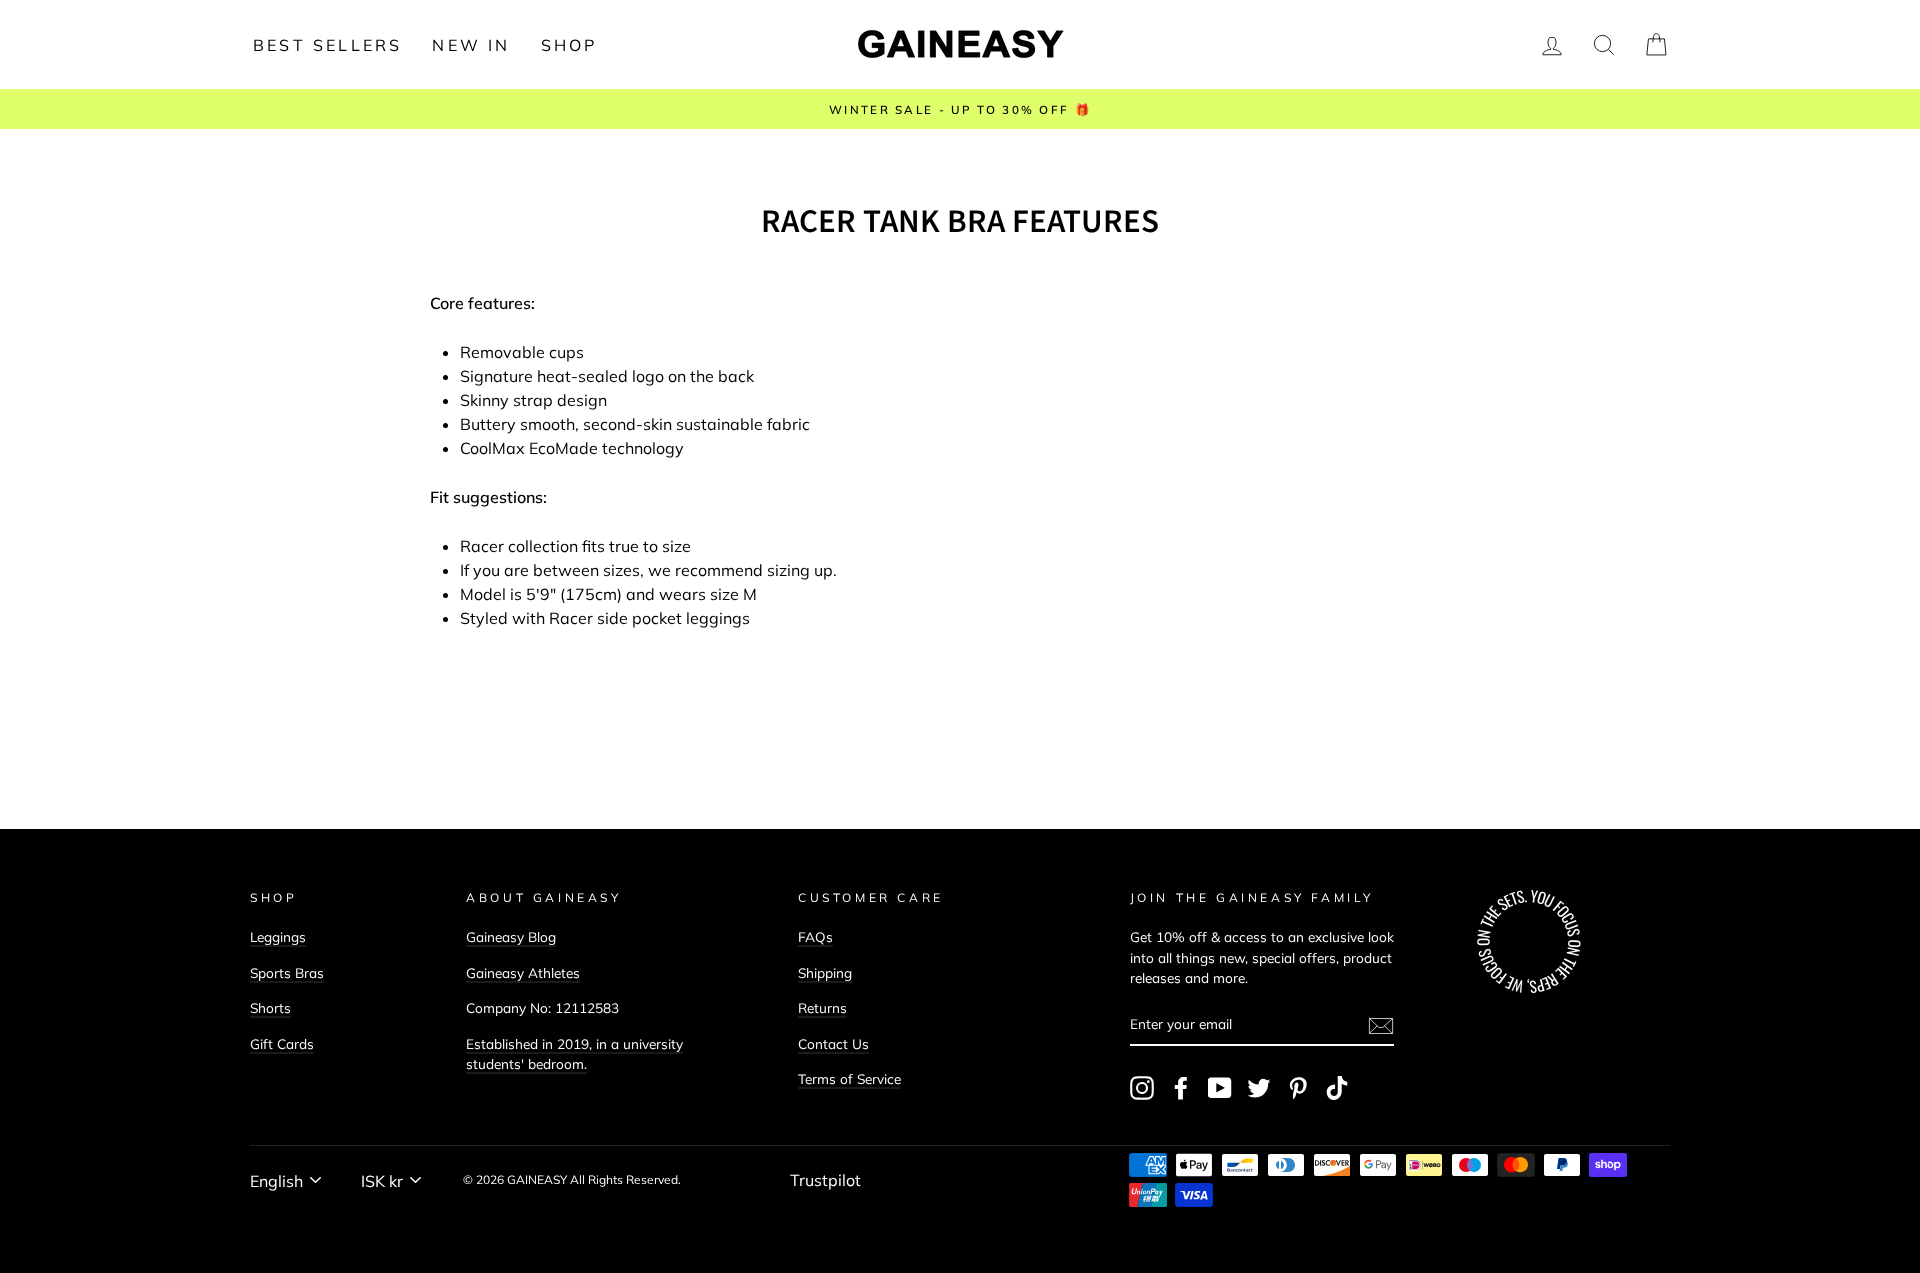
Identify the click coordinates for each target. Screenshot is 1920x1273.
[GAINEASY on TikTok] (1337, 1088)
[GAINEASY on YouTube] (1220, 1088)
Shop (569, 45)
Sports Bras (287, 972)
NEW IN (471, 45)
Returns (822, 1007)
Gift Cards (282, 1043)
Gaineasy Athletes (523, 972)
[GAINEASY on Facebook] (1181, 1088)
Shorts (270, 1007)
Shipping (825, 972)
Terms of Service (849, 1078)
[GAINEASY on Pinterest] (1298, 1088)
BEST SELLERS (327, 45)
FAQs (815, 936)
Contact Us (833, 1043)
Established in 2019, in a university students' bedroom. (574, 1053)
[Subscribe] (1381, 1025)
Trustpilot (825, 1180)
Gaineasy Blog (511, 936)
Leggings (278, 936)
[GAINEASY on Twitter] (1259, 1088)
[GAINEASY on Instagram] (1142, 1088)
